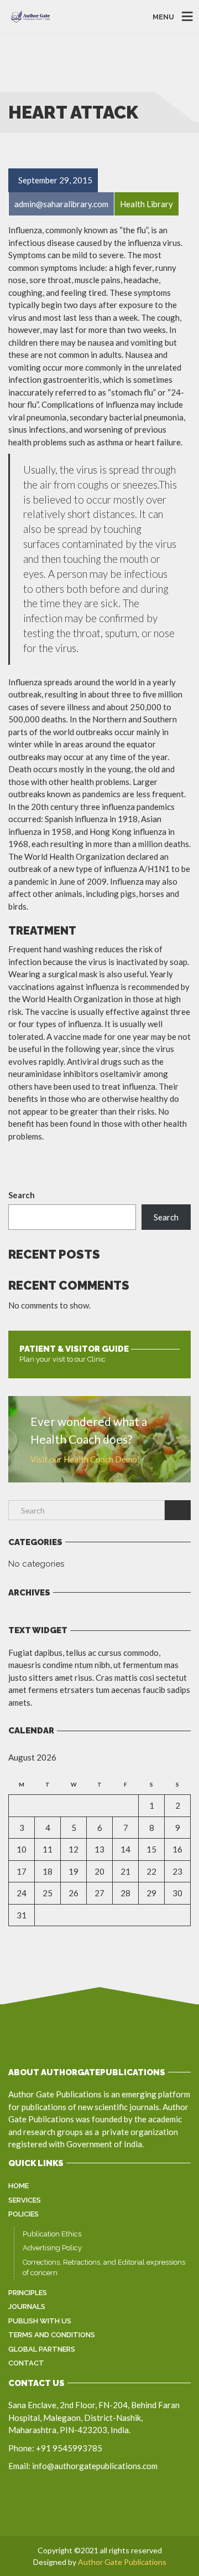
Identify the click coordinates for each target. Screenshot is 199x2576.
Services (25, 2200)
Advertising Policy (52, 2248)
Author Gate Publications (122, 2562)
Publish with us (40, 2321)
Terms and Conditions (52, 2335)
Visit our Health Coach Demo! (85, 1459)
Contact (26, 2363)
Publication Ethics (52, 2234)
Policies (23, 2214)
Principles (28, 2293)
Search (22, 1195)
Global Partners (42, 2349)
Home (19, 2186)
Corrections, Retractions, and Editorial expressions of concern (104, 2268)
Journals (27, 2306)
